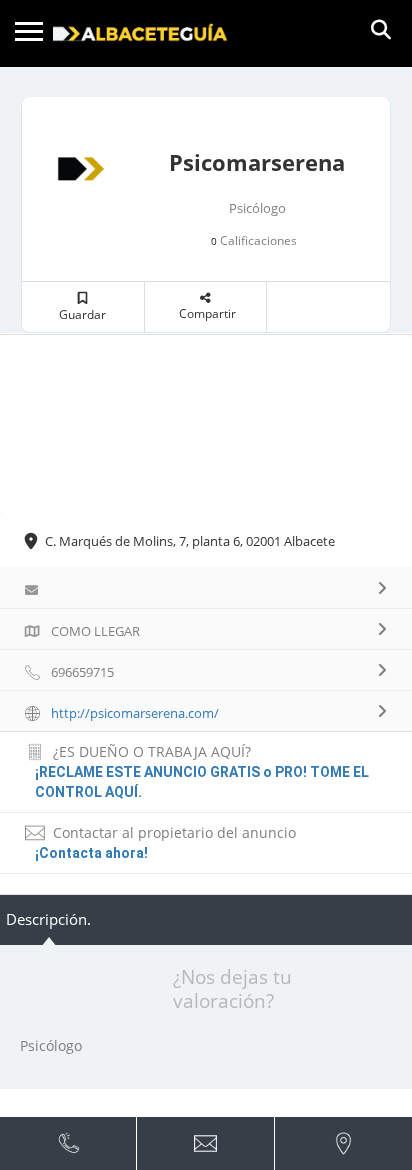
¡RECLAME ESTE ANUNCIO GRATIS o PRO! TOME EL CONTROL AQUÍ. (202, 782)
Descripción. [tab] (48, 919)
